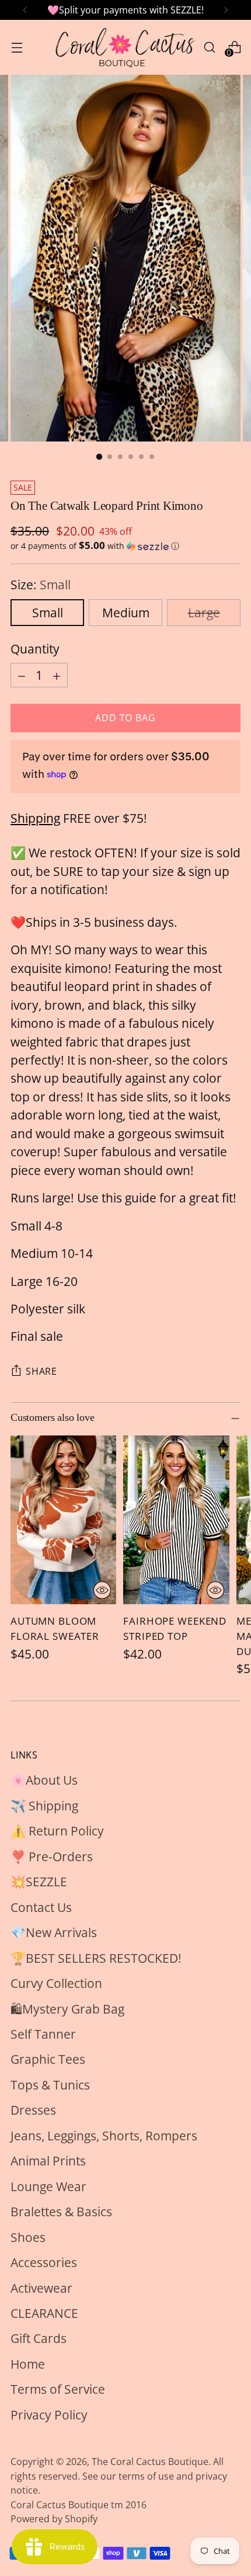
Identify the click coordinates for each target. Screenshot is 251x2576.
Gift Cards (39, 2338)
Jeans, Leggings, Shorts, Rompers (104, 2136)
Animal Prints (48, 2161)
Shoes (28, 2237)
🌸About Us (44, 1780)
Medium (126, 613)
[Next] (226, 10)
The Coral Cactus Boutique (150, 2462)
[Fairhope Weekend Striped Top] (176, 1520)
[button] (125, 546)
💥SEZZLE (39, 1882)
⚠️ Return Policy (57, 1831)
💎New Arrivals (54, 1932)
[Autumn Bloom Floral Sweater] (63, 1520)
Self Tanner (43, 2034)
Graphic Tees (48, 2059)
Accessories (44, 2262)
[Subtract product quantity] (22, 675)
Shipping (35, 818)
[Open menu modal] (17, 47)
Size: (41, 585)
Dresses (33, 2110)
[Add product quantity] (57, 675)
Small (48, 613)
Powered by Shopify (54, 2519)
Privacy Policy (49, 2415)
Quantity (35, 649)
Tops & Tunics (50, 2085)
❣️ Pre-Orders (52, 1857)
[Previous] (25, 10)
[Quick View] (102, 1590)
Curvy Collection (56, 1983)
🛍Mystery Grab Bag (67, 2009)
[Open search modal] (209, 47)
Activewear (41, 2288)
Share (41, 1371)
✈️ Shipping (44, 1806)
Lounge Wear (48, 2186)
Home (28, 2364)
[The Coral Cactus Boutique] (124, 47)
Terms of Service (58, 2389)
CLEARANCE (44, 2313)
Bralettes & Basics (61, 2212)
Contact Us (41, 1907)
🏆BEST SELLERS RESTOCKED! (96, 1958)
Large (204, 613)
